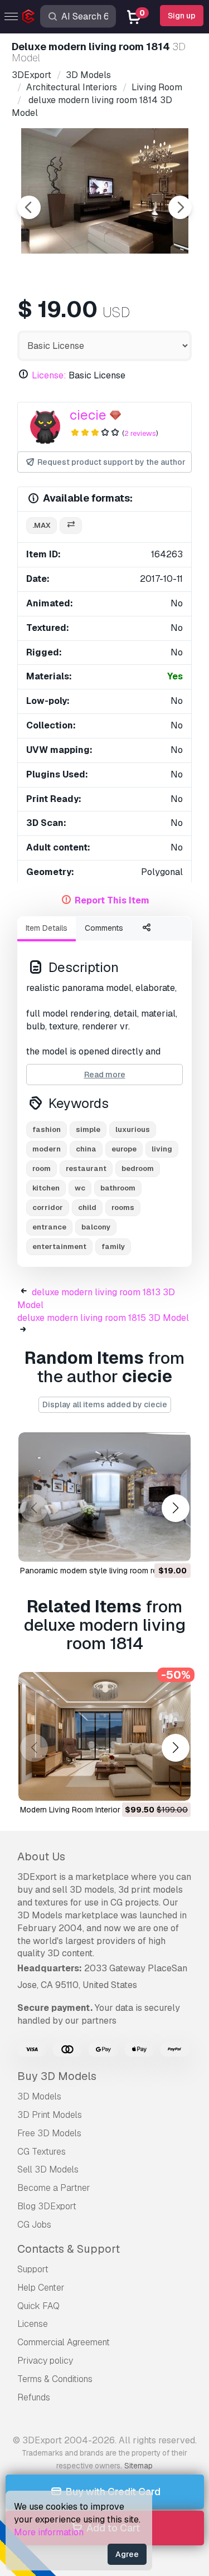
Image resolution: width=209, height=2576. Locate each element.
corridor (48, 1207)
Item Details (47, 928)
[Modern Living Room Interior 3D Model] (104, 1737)
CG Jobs (34, 2225)
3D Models (39, 2096)
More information (49, 2532)
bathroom (118, 1188)
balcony (96, 1227)
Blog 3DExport (47, 2206)
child (87, 1207)
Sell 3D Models (48, 2169)
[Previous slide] (29, 207)
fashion (47, 1129)
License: (49, 375)
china (86, 1149)
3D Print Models (50, 2115)
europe (124, 1149)
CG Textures (42, 2152)
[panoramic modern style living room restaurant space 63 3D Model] (104, 1497)
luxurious (133, 1129)
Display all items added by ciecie (105, 1404)
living (162, 1149)
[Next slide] (180, 207)
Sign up (182, 16)
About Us (41, 1856)
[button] (175, 1508)
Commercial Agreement (64, 2342)
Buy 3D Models (57, 2076)
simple (88, 1129)
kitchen (46, 1188)
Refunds (34, 2397)
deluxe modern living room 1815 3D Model (103, 1318)
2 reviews (140, 433)
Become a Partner (54, 2188)
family (113, 1246)
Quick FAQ (38, 2306)
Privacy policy (45, 2361)
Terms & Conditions (55, 2379)
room (42, 1168)
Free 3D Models (49, 2133)
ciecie (88, 415)
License (33, 2324)
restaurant (86, 1168)
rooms (123, 1207)
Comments (104, 928)
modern (47, 1149)
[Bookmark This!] (174, 1546)
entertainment (59, 1246)
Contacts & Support (69, 2249)
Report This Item (112, 900)
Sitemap (138, 2466)
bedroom (138, 1168)
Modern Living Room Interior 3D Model (88, 1810)
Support (33, 2269)
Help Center (41, 2288)
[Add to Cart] (152, 1546)
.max (42, 525)
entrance (49, 1227)
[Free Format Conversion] (71, 526)
